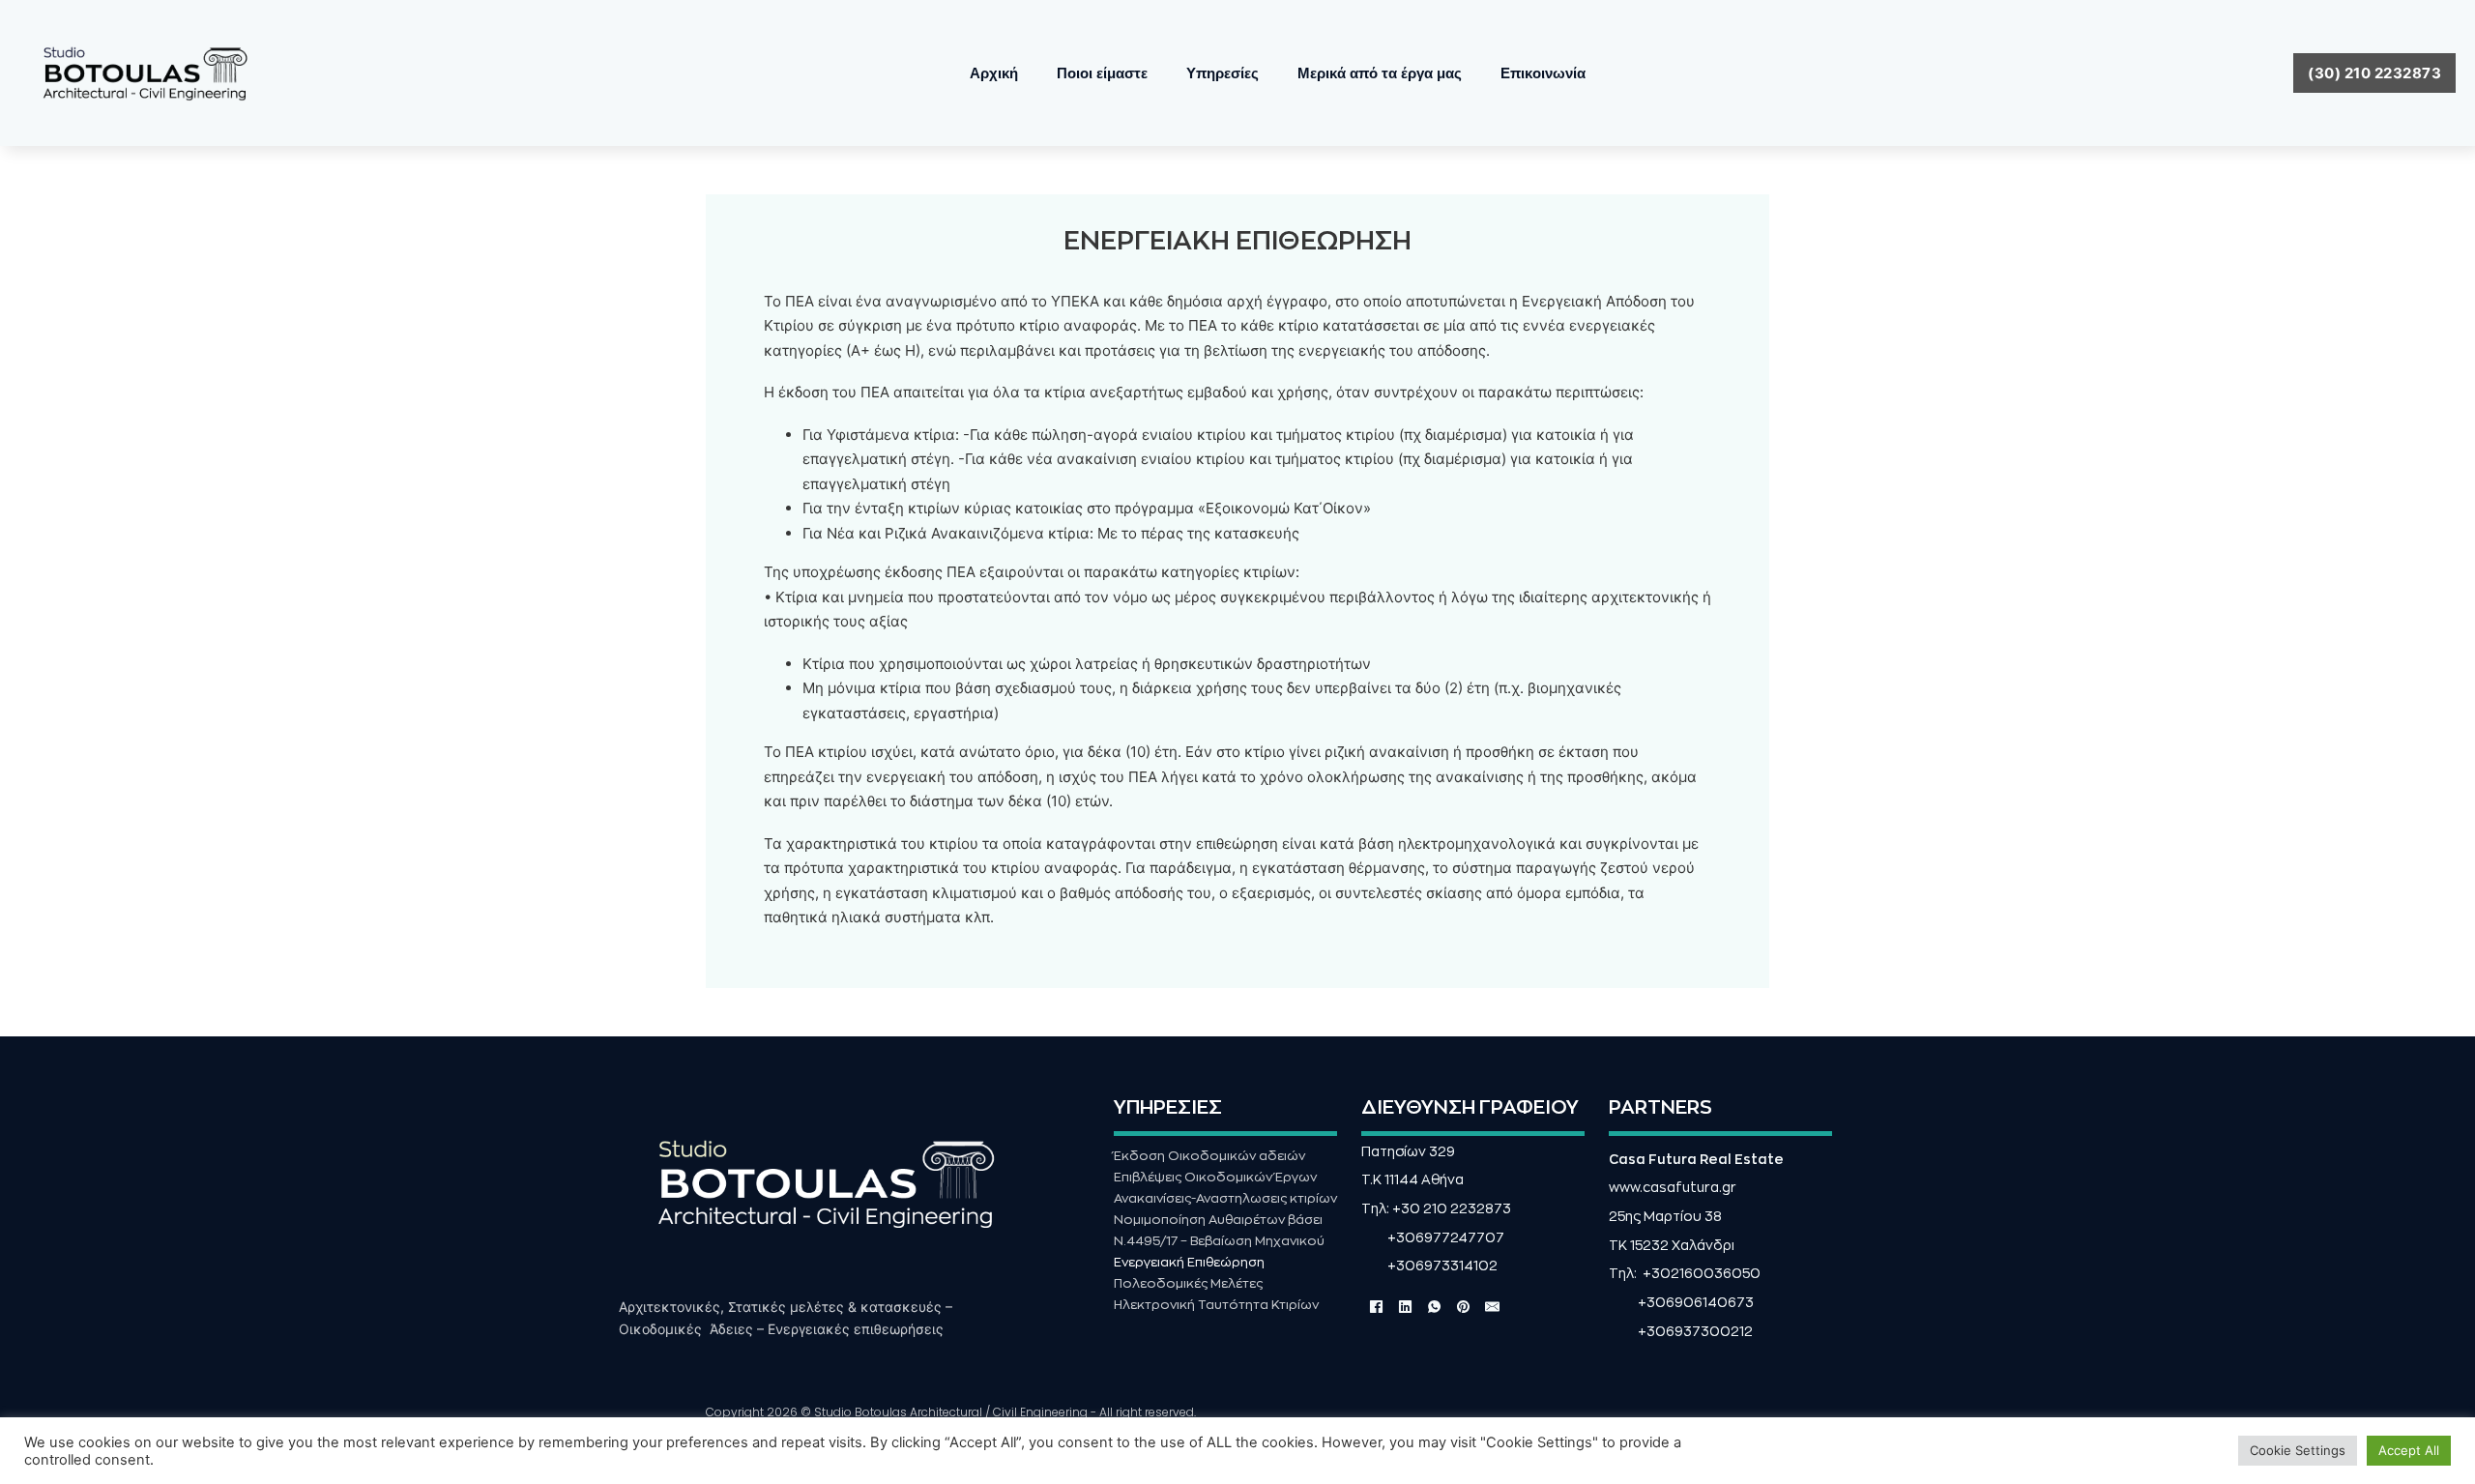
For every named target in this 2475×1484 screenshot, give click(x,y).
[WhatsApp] (1434, 1307)
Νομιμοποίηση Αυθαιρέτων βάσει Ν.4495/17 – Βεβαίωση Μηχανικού (1219, 1230)
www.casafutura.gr (1673, 1188)
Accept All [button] (2409, 1450)
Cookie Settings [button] (2298, 1450)
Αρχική (994, 73)
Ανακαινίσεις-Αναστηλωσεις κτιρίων (1225, 1198)
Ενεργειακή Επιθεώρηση (1189, 1262)
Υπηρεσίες (1223, 73)
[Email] (1492, 1307)
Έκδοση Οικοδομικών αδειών (1209, 1156)
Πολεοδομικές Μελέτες (1188, 1283)
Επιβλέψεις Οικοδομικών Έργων (1215, 1177)
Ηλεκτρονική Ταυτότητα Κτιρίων (1216, 1305)
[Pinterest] (1463, 1307)
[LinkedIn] (1405, 1307)
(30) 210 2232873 (2374, 73)
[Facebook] (1376, 1307)
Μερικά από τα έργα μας (1380, 73)
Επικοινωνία (1543, 73)
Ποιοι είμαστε (1102, 73)
